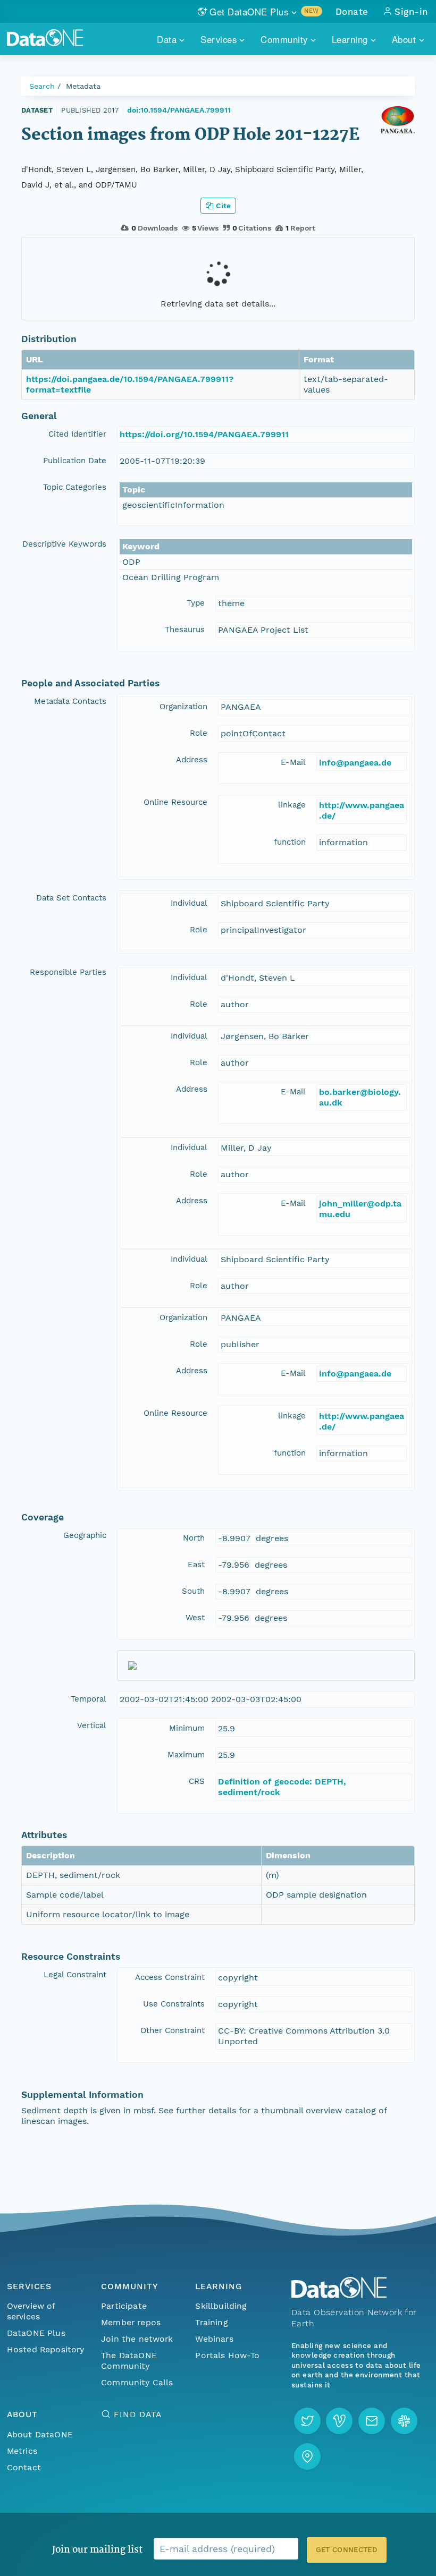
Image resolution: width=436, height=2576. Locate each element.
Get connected (347, 2550)
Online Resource (175, 802)
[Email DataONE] (372, 2421)
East (196, 1565)
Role (199, 733)
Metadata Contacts (70, 701)
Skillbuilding (221, 2306)
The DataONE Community (129, 2361)
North (194, 1538)
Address (192, 760)
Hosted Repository (46, 2349)
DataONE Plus (36, 2333)
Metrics (22, 2451)
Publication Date (75, 461)
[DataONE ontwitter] (307, 2421)
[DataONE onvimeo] (339, 2421)
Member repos (131, 2322)
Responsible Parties (68, 972)
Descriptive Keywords (64, 544)
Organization (183, 707)
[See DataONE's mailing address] (307, 2456)
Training (211, 2322)
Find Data (137, 2414)
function (290, 842)
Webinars (214, 2339)
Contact (24, 2467)
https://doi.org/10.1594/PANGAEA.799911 (204, 434)
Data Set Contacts (71, 898)
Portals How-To (227, 2355)
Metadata (83, 86)
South (193, 1591)
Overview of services (31, 2311)
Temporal (89, 1699)
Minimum (187, 1728)
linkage (292, 805)
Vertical (92, 1725)
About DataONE (40, 2434)
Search (42, 86)
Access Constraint (170, 1977)
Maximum (186, 1755)
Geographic (85, 1535)
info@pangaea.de (355, 763)
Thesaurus (185, 630)
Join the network (137, 2339)
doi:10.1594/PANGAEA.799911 (179, 110)
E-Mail (293, 762)
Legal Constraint (75, 1975)
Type (196, 603)
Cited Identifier (77, 434)
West (195, 1618)
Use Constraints (174, 2004)
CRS (197, 1781)
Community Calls (137, 2382)
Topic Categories (75, 487)
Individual (189, 903)
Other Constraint (173, 2030)
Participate (124, 2306)
